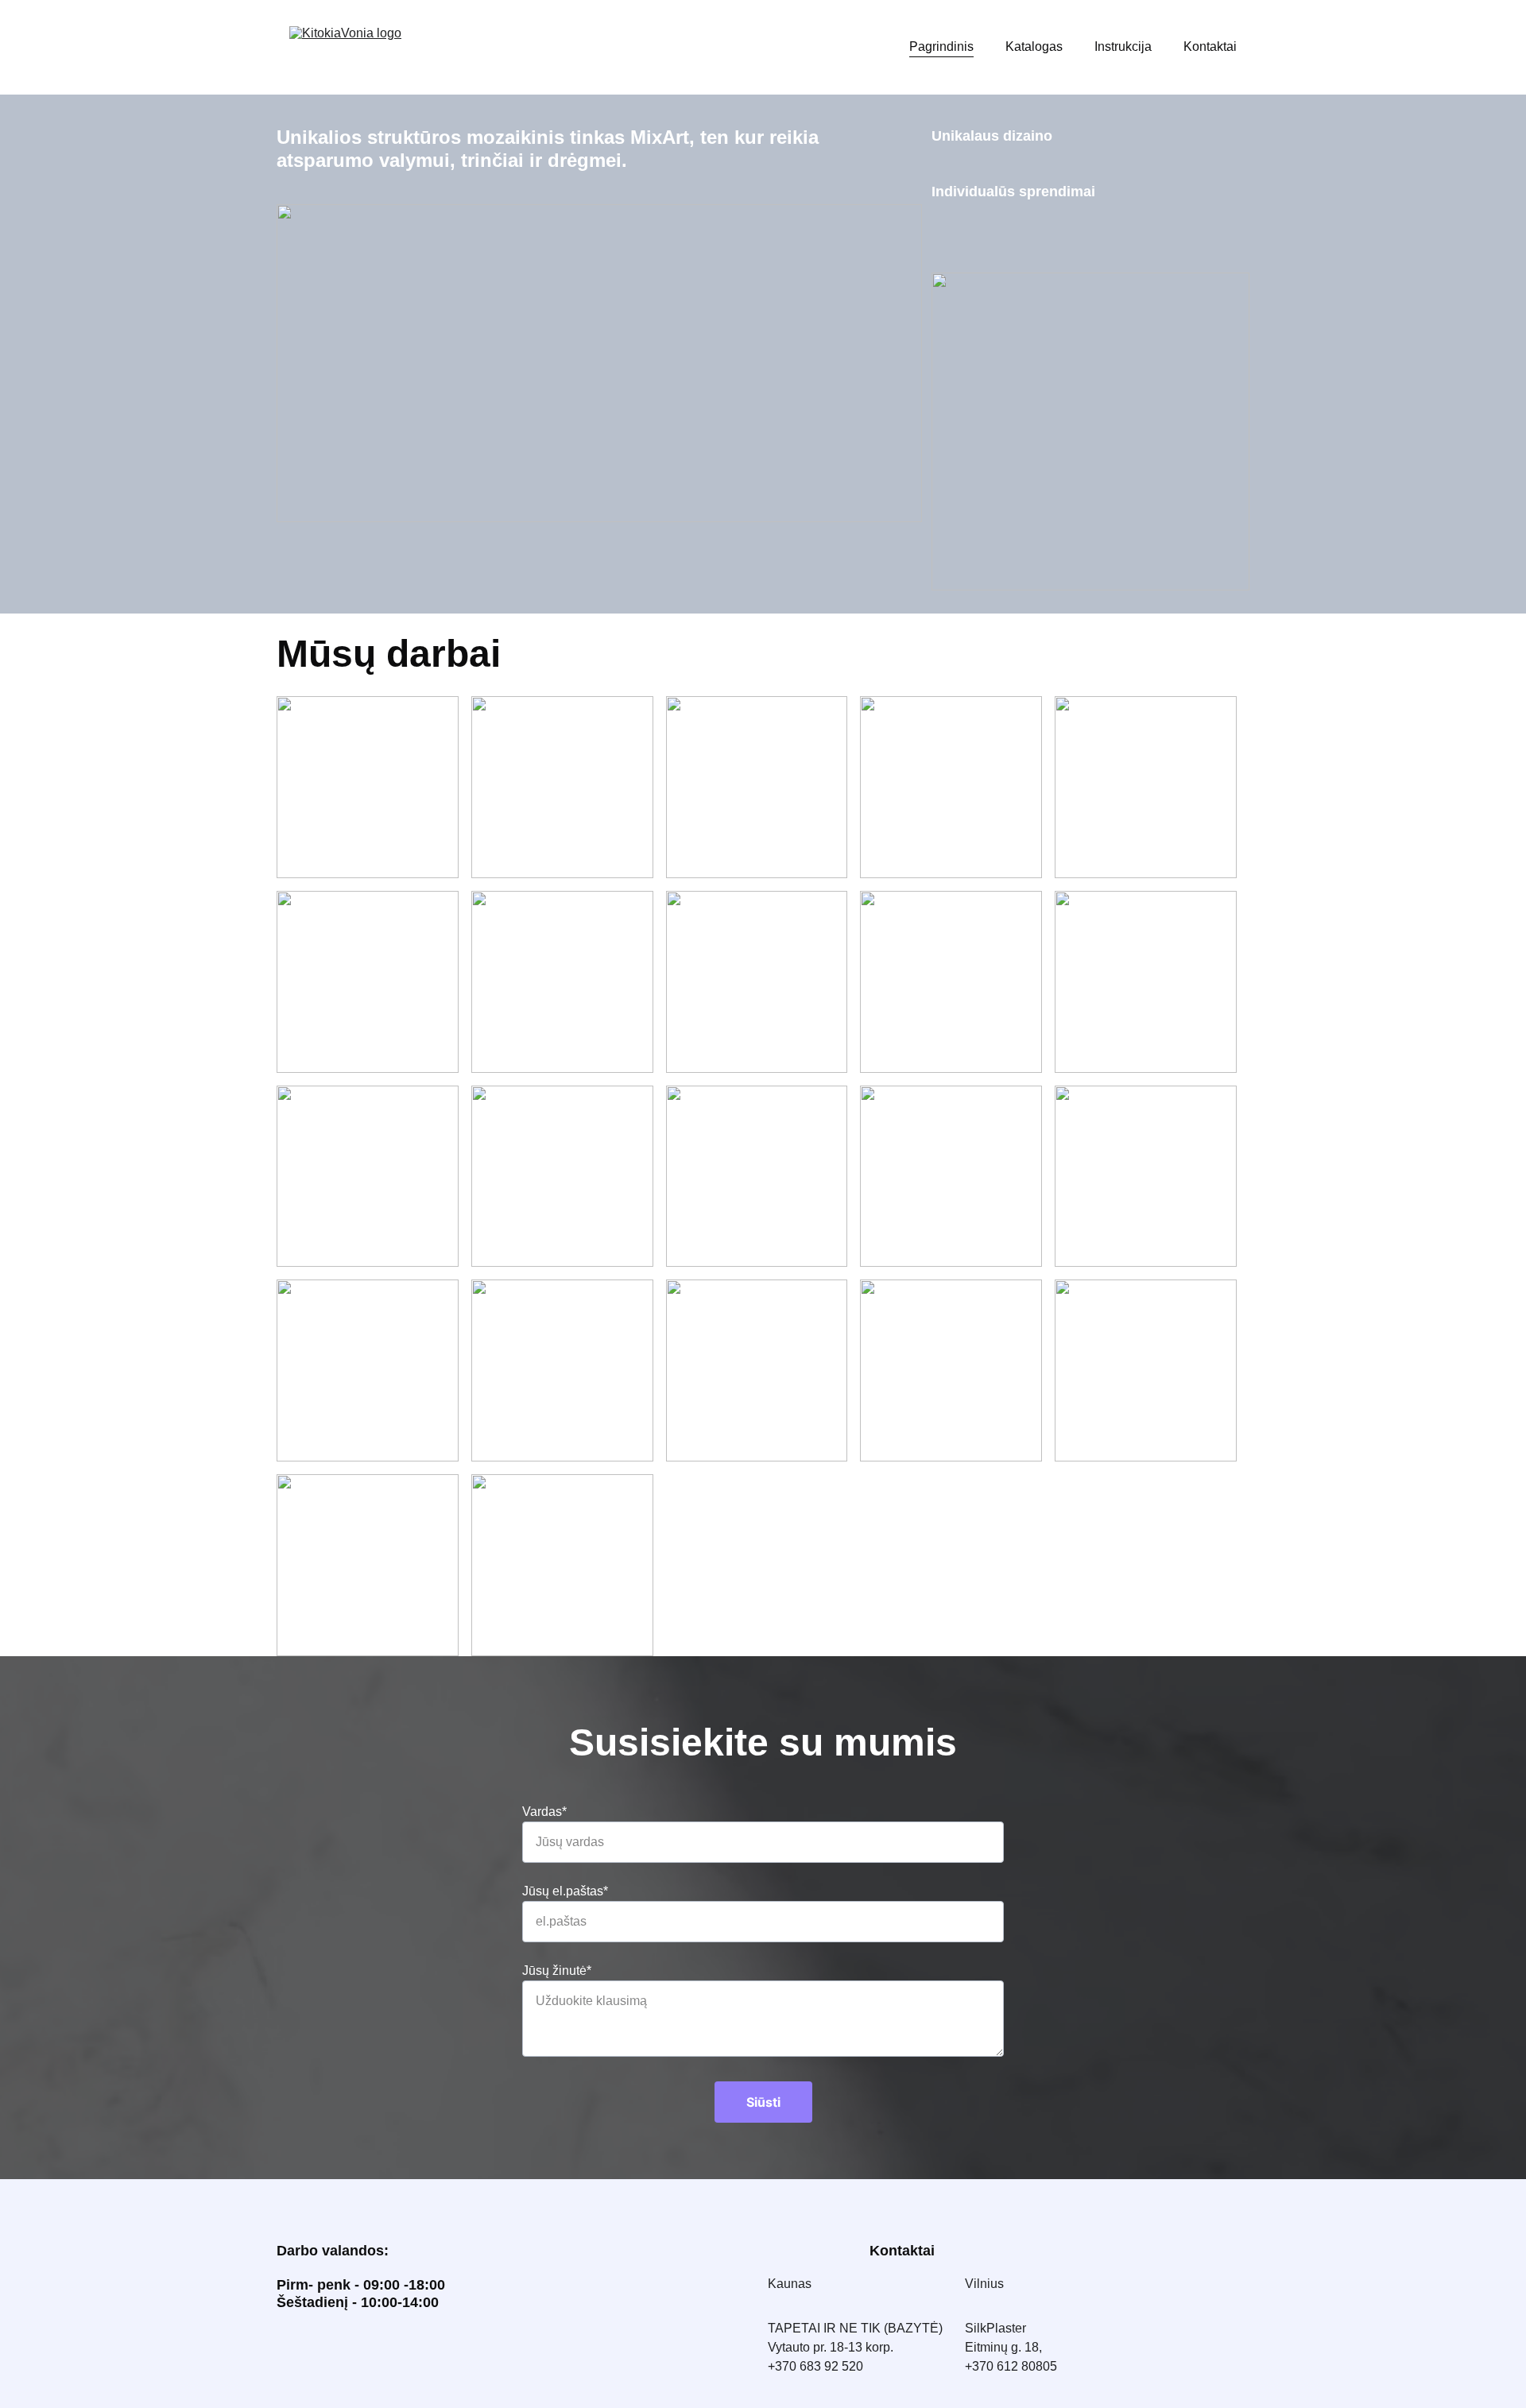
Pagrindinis (941, 46)
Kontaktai (1210, 46)
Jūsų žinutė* (557, 1971)
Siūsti (763, 2102)
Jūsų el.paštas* (565, 1891)
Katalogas (1034, 46)
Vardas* (544, 1812)
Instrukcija (1123, 46)
